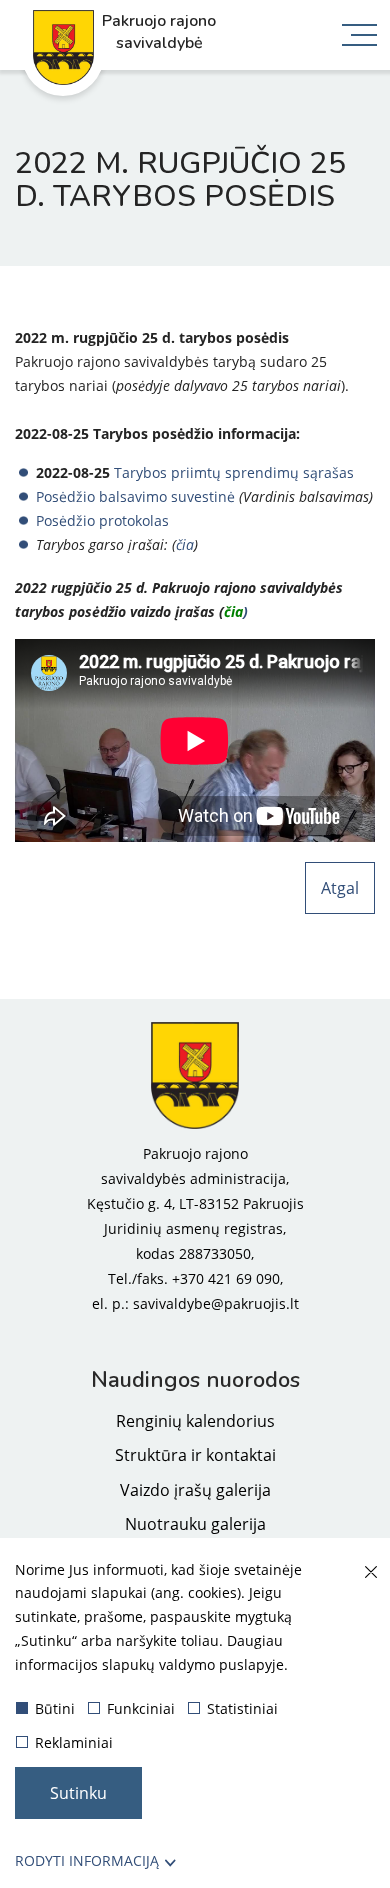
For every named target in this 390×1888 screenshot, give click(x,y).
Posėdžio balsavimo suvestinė (135, 496)
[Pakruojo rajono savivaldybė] (195, 1076)
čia (185, 544)
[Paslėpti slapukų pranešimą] (370, 1573)
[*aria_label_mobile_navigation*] (360, 37)
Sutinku (78, 1793)
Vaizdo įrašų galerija (195, 1490)
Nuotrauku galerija (195, 1524)
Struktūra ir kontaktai (195, 1455)
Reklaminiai (74, 1742)
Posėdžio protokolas (102, 520)
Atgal (340, 888)
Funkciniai (141, 1708)
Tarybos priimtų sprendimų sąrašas (234, 472)
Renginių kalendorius (195, 1421)
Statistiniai (242, 1708)
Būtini (55, 1708)
